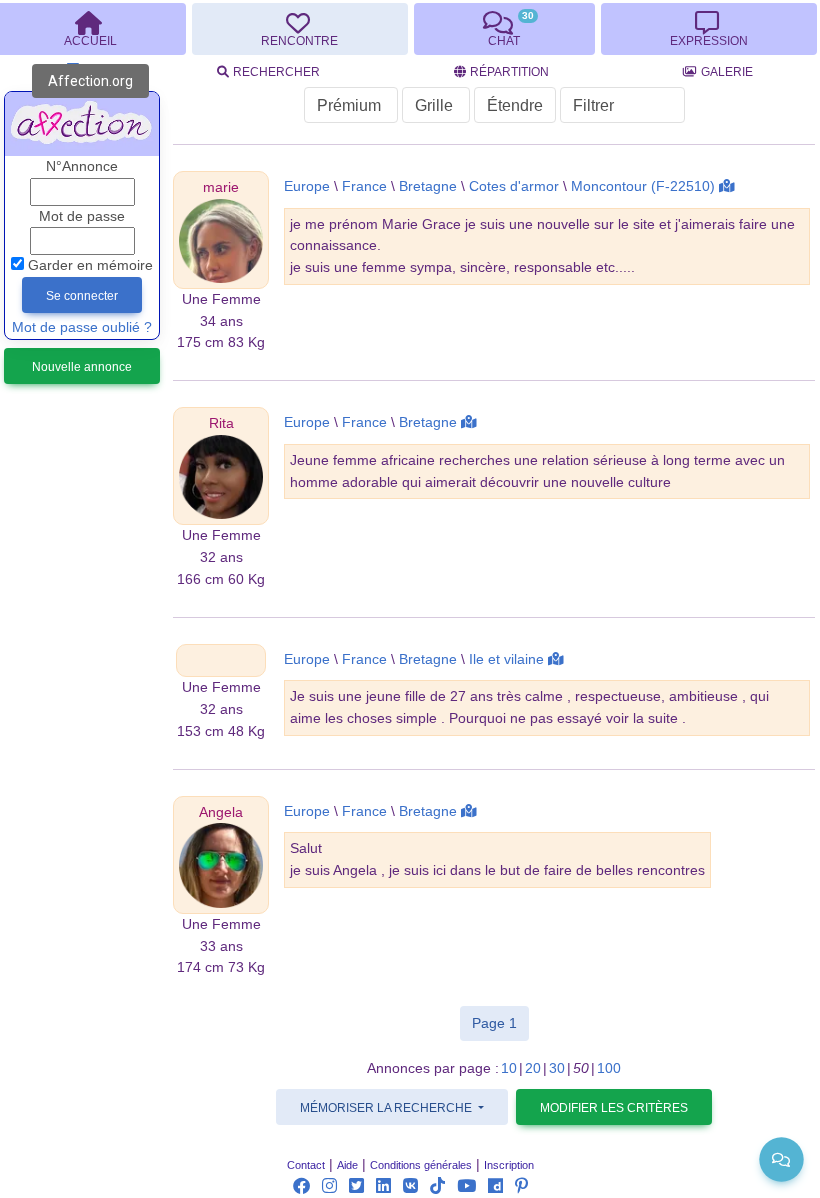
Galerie (727, 72)
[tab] (299, 29)
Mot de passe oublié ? (82, 327)
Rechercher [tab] (276, 72)
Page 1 (500, 1022)
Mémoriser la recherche (387, 1108)
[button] (221, 187)
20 (533, 1068)
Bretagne (428, 186)
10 (509, 1068)
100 (609, 1068)
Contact (306, 1165)
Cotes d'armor (514, 186)
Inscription (509, 1165)
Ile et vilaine (506, 659)
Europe (307, 186)
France (364, 186)
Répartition (509, 72)
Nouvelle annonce (82, 367)
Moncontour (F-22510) (643, 186)
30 (557, 1068)
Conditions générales (421, 1165)
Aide (347, 1165)
